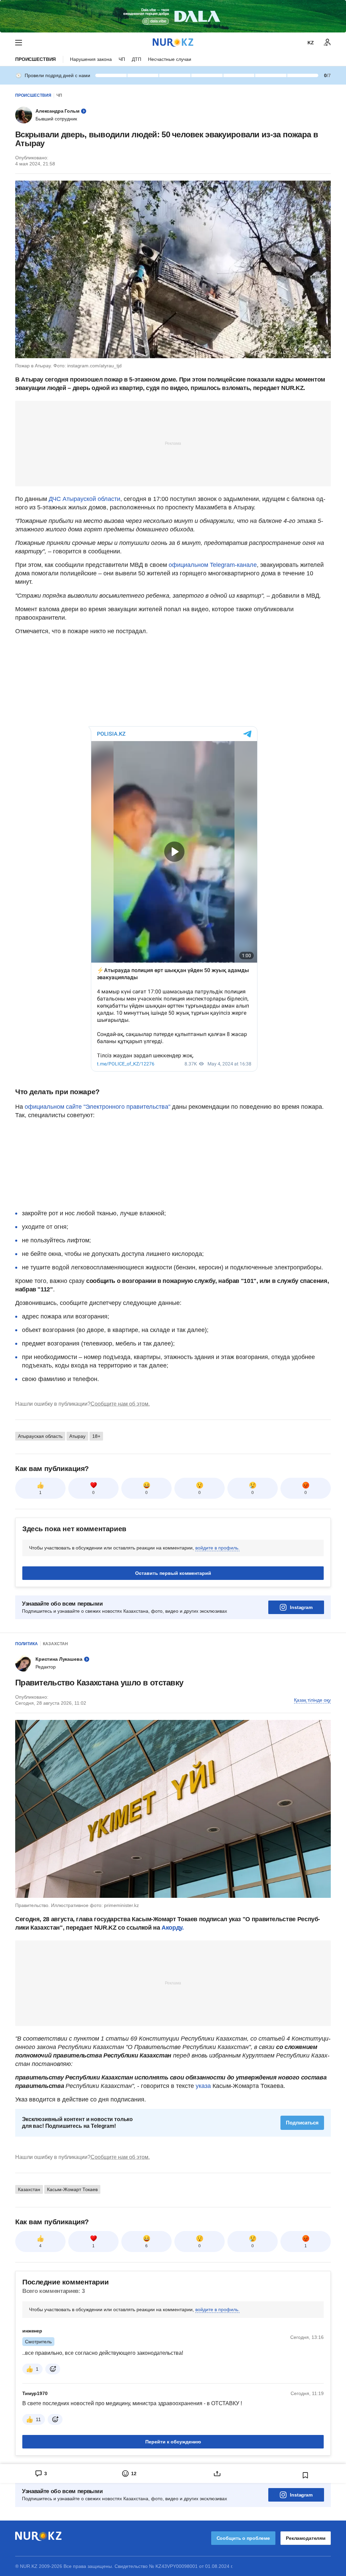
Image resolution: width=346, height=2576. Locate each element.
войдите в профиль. (217, 1548)
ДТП (137, 59)
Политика (27, 1644)
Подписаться (302, 2123)
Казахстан (55, 1644)
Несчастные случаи (170, 59)
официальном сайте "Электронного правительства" (97, 1107)
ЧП (122, 59)
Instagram (301, 1607)
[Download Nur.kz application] (173, 16)
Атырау (77, 1436)
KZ (311, 43)
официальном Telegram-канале (213, 565)
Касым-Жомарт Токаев (72, 2189)
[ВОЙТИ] (327, 43)
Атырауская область (40, 1436)
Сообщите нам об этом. (120, 1404)
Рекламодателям (306, 2538)
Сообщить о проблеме (243, 2538)
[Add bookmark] (305, 2475)
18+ (96, 1436)
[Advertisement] (173, 443)
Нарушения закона (91, 59)
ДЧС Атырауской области (84, 499)
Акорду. (172, 1928)
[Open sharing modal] (217, 2474)
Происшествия (35, 59)
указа (203, 2086)
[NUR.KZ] (173, 42)
